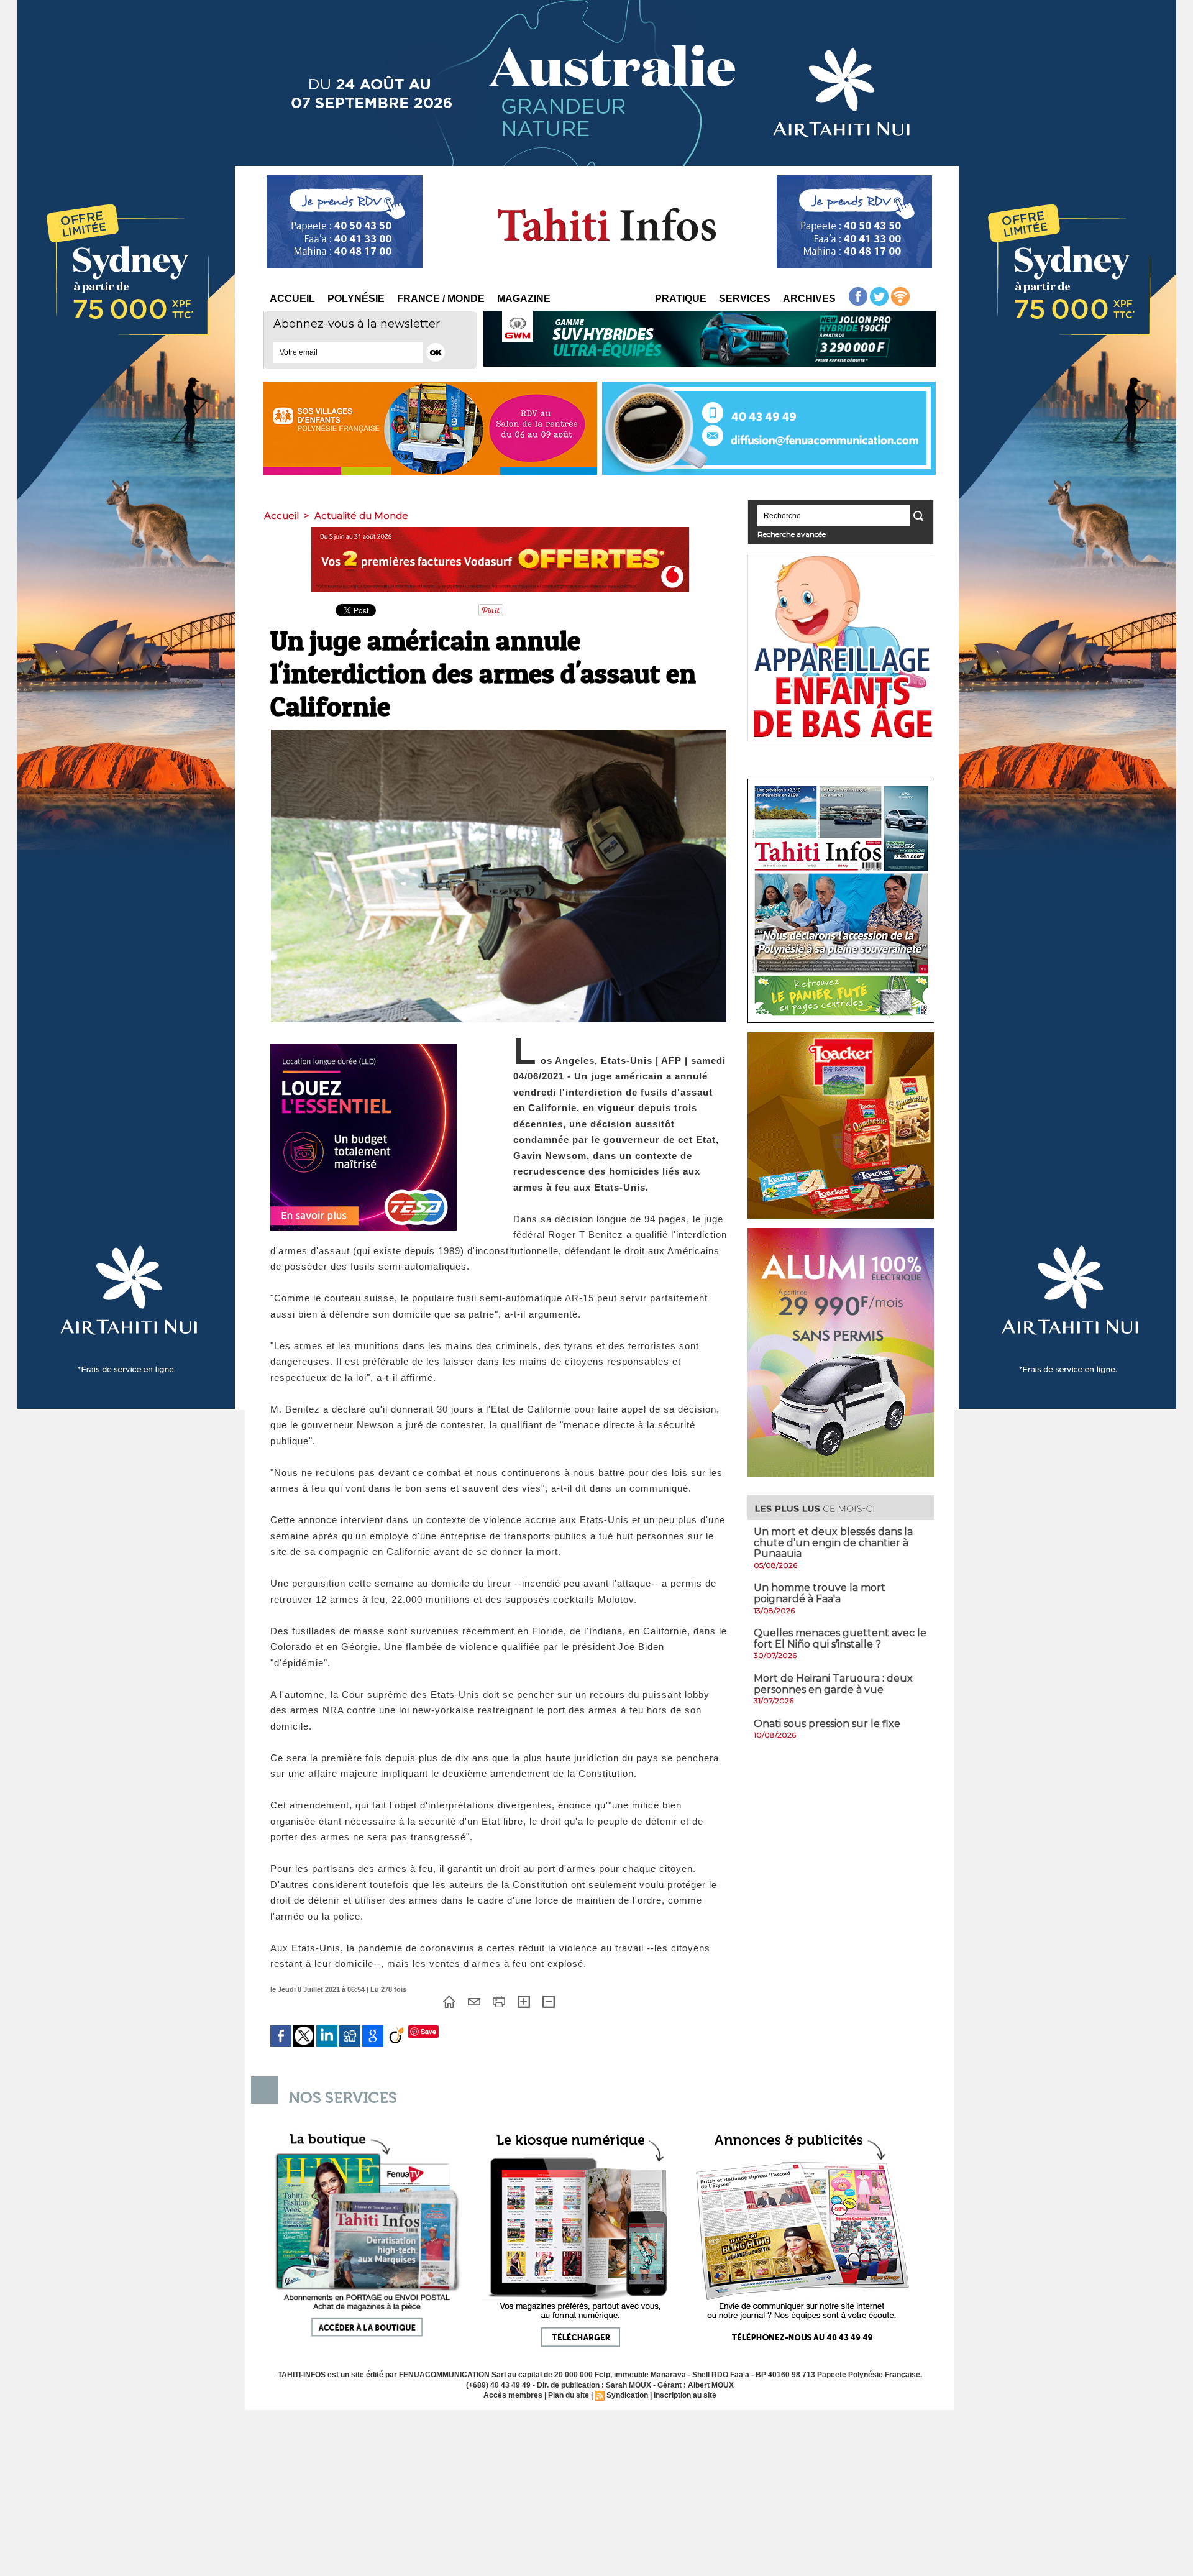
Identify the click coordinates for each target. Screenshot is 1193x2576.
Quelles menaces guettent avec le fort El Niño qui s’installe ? (840, 1639)
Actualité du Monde (361, 516)
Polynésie (356, 299)
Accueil (292, 299)
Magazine (524, 299)
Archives (809, 299)
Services (745, 299)
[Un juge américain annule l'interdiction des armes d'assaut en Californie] (499, 733)
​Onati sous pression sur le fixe (827, 1724)
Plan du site (569, 2395)
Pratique (681, 299)
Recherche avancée (792, 534)
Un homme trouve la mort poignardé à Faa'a (820, 1593)
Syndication (627, 2395)
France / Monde (441, 299)
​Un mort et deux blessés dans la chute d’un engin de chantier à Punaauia (833, 1542)
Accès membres (513, 2395)
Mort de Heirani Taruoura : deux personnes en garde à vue (833, 1684)
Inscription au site (685, 2395)
